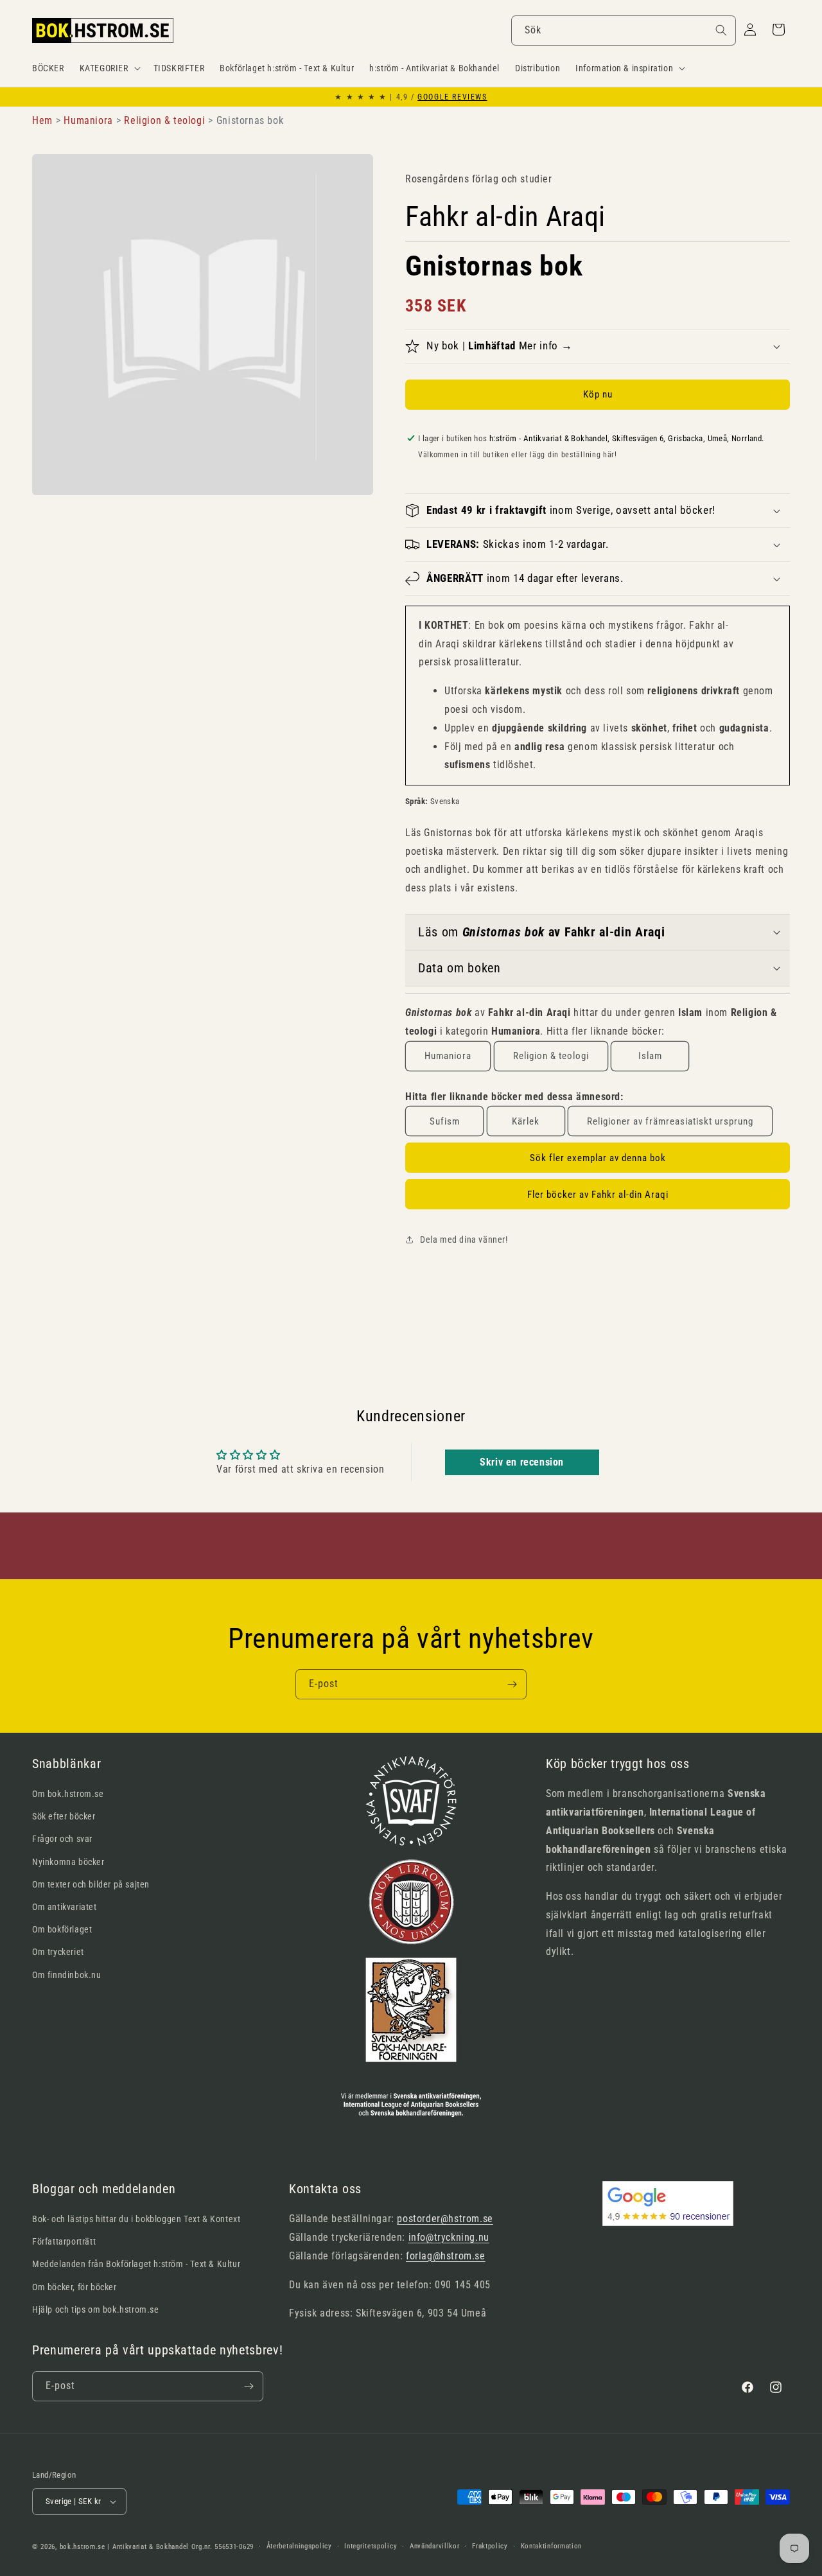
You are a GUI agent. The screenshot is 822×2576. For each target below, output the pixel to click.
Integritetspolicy (371, 2546)
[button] (109, 68)
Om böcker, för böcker (74, 2287)
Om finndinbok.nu (67, 1975)
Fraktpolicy (490, 2546)
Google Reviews (452, 97)
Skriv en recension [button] (522, 1462)
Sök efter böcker (64, 1816)
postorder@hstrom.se (445, 2219)
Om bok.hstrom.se (68, 1794)
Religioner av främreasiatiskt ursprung (670, 1121)
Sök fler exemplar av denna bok (598, 1158)
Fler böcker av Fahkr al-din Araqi (598, 1195)
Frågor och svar (62, 1839)
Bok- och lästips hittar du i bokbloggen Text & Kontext (136, 2219)
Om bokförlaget (62, 1929)
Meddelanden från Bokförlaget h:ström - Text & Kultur (136, 2264)
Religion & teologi (551, 1056)
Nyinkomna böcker (68, 1862)
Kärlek (526, 1121)
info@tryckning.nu (449, 2237)
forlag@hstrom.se (446, 2256)
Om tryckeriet (58, 1952)
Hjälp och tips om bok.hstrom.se (96, 2309)
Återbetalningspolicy (299, 2546)
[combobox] (624, 31)
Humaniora (448, 1056)
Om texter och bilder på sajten (91, 1884)
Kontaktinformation (552, 2546)
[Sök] (721, 30)
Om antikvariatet (65, 1907)
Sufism (445, 1121)
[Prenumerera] (512, 1684)
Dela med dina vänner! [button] (464, 1240)
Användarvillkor (435, 2546)
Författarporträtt (64, 2241)
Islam (650, 1056)
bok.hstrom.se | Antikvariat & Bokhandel (124, 2547)
